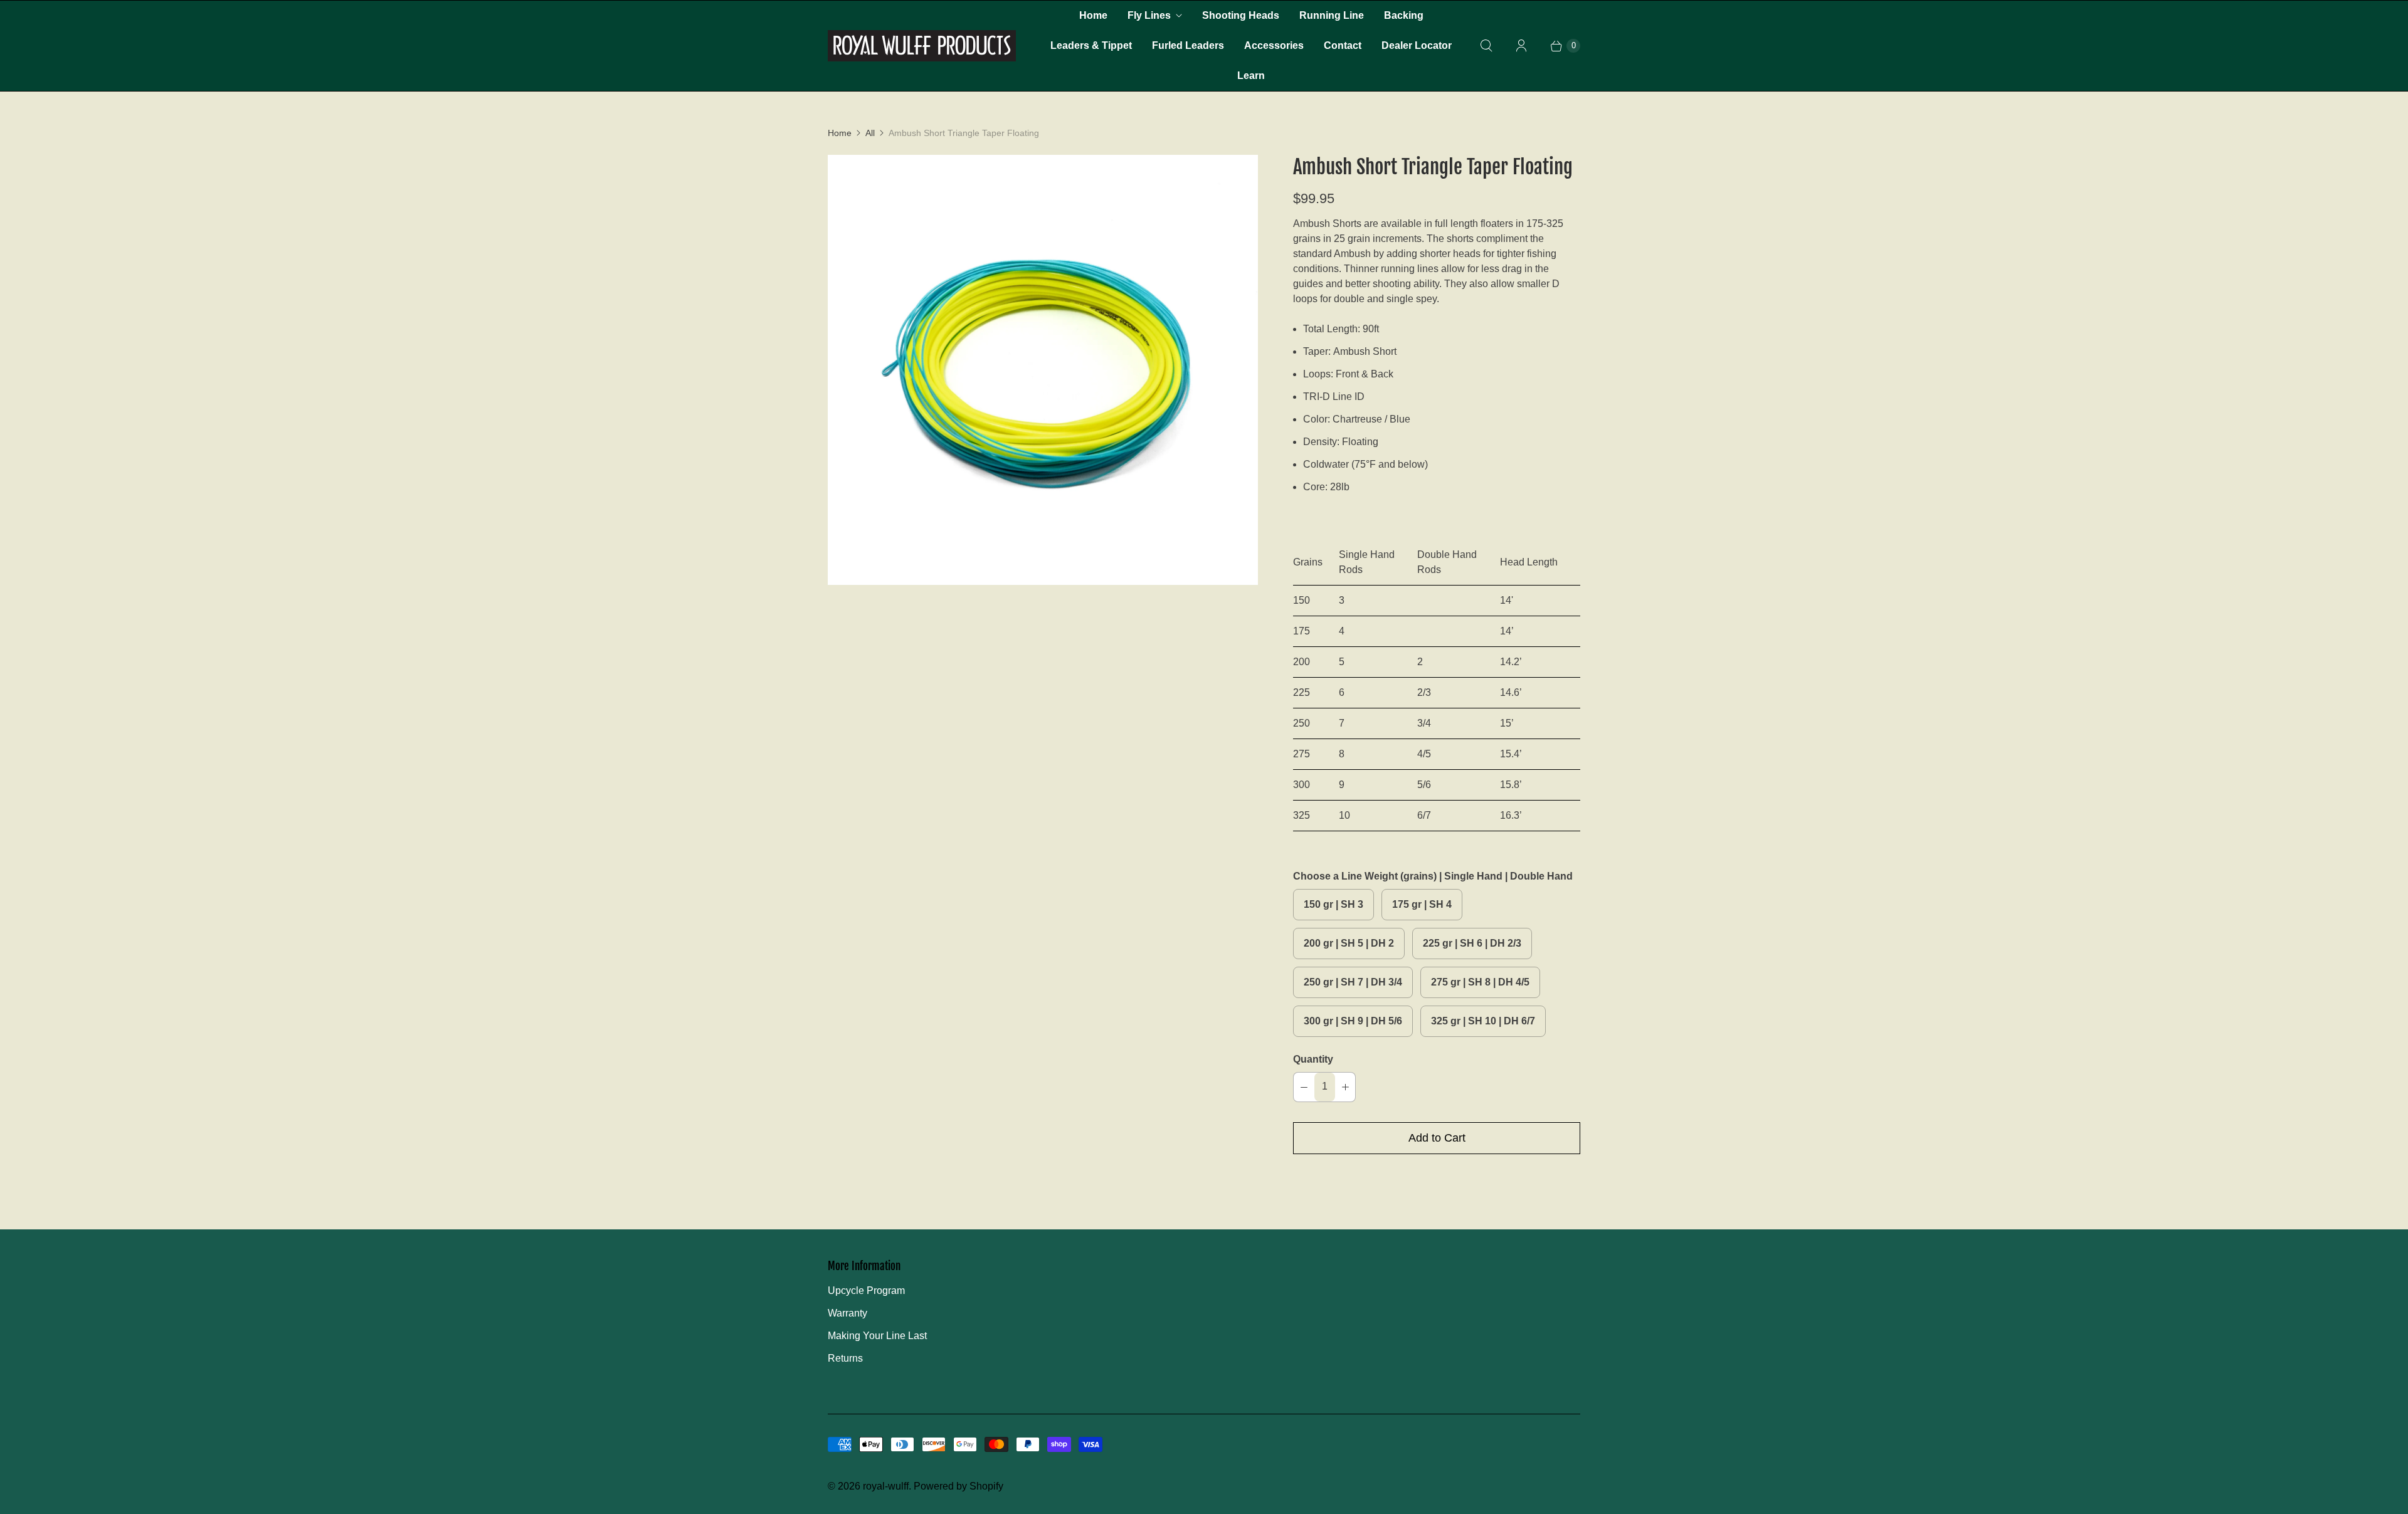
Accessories (1274, 45)
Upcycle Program (866, 1291)
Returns (845, 1358)
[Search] (1486, 46)
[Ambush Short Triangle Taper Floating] (1043, 370)
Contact (1343, 45)
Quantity (1313, 1059)
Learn (1251, 76)
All (870, 133)
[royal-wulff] (922, 46)
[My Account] (1521, 46)
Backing (1404, 15)
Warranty (848, 1313)
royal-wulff (886, 1486)
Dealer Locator (1417, 45)
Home (1093, 15)
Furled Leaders (1188, 45)
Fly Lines (1149, 15)
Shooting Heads (1241, 15)
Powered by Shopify (958, 1486)
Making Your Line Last (877, 1336)
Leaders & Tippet (1091, 45)
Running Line (1332, 15)
